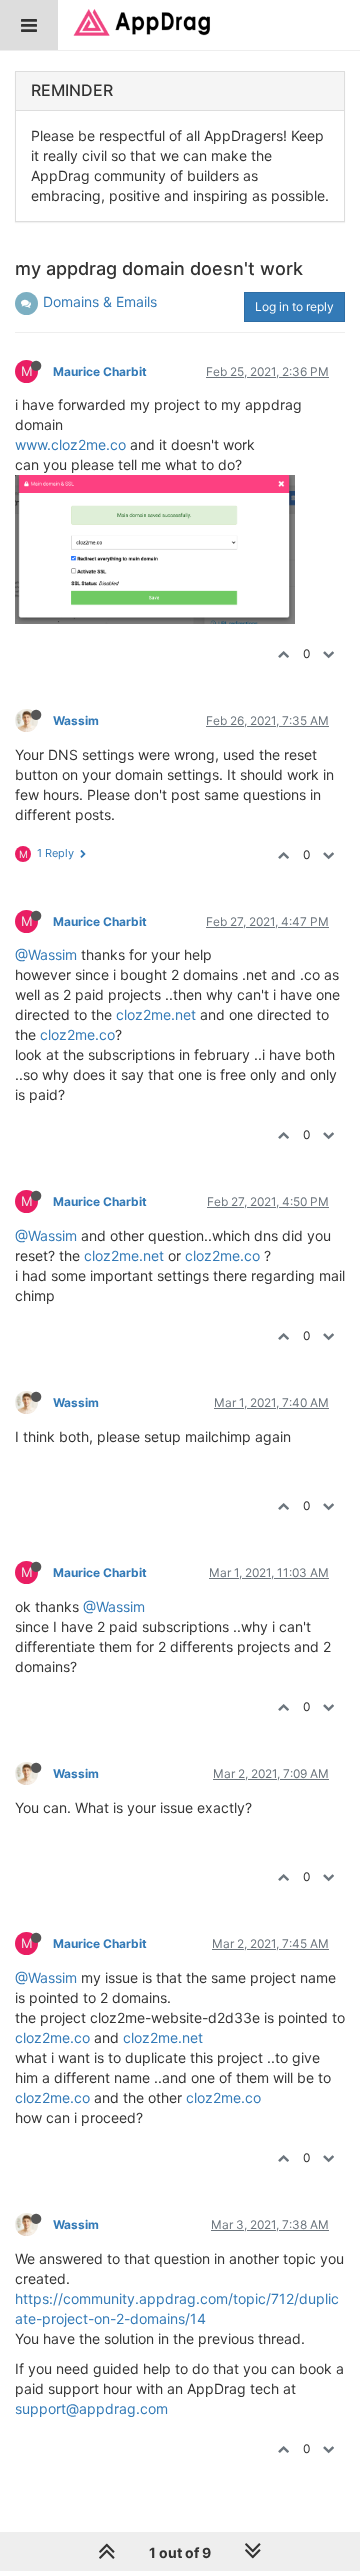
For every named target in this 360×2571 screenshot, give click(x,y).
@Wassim (46, 954)
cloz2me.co (77, 1034)
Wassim (76, 720)
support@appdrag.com (91, 2408)
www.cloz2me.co (70, 444)
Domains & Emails (100, 301)
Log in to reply (294, 306)
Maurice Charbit (100, 371)
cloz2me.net (156, 1014)
